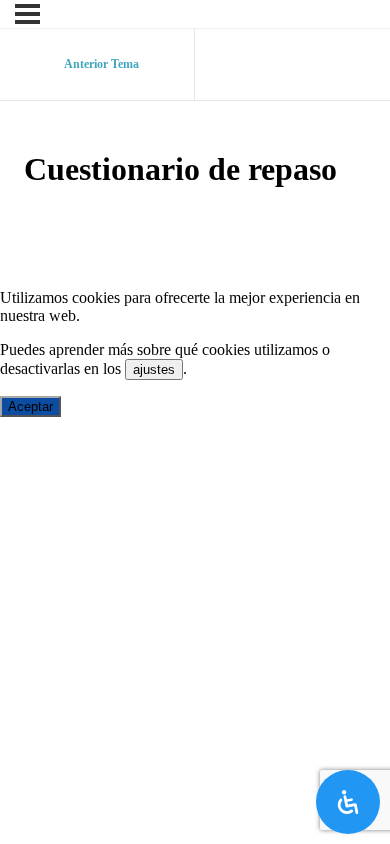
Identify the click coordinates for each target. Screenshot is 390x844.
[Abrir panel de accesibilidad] (348, 802)
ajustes (154, 369)
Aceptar (30, 406)
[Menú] (27, 14)
